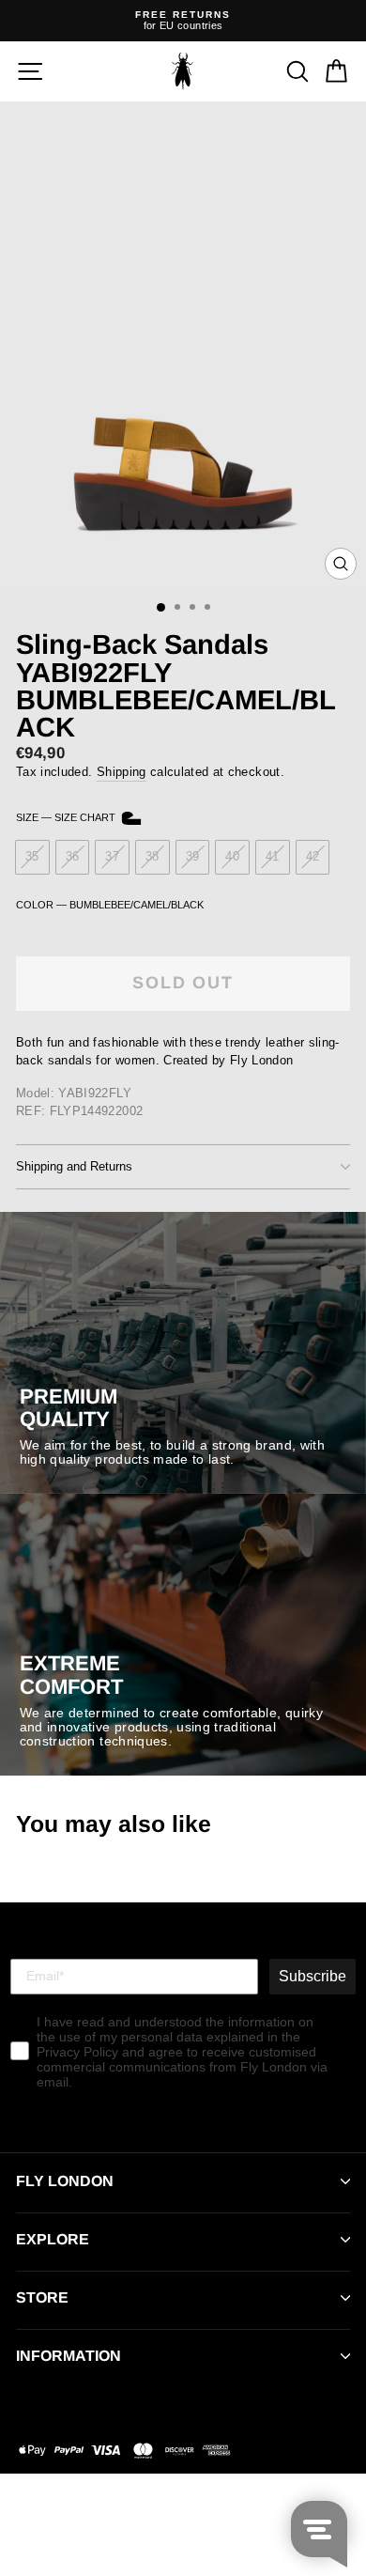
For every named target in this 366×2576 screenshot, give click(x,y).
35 (32, 856)
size (67, 817)
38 (152, 856)
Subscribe (313, 1976)
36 (73, 856)
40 (232, 856)
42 (313, 856)
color (110, 905)
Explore (53, 2239)
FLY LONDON (65, 2181)
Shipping (122, 772)
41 (273, 856)
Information (69, 2356)
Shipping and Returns (74, 1166)
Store (42, 2297)
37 (112, 856)
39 (193, 856)
